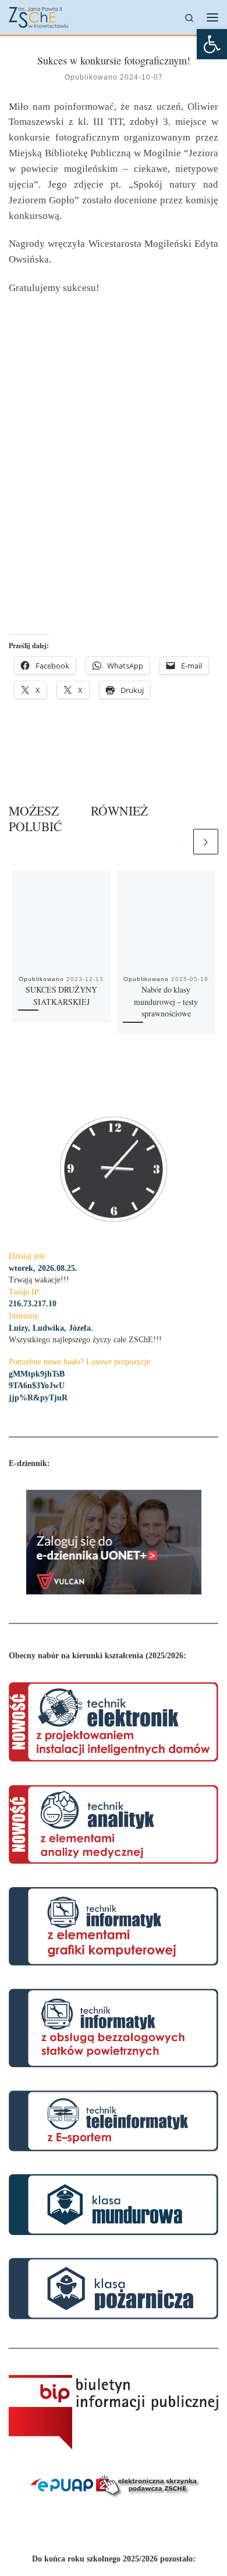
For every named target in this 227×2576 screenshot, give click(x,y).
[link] (212, 44)
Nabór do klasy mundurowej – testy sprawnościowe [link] (166, 1002)
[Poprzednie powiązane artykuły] (178, 841)
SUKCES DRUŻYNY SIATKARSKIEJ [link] (61, 996)
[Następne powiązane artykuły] (206, 841)
